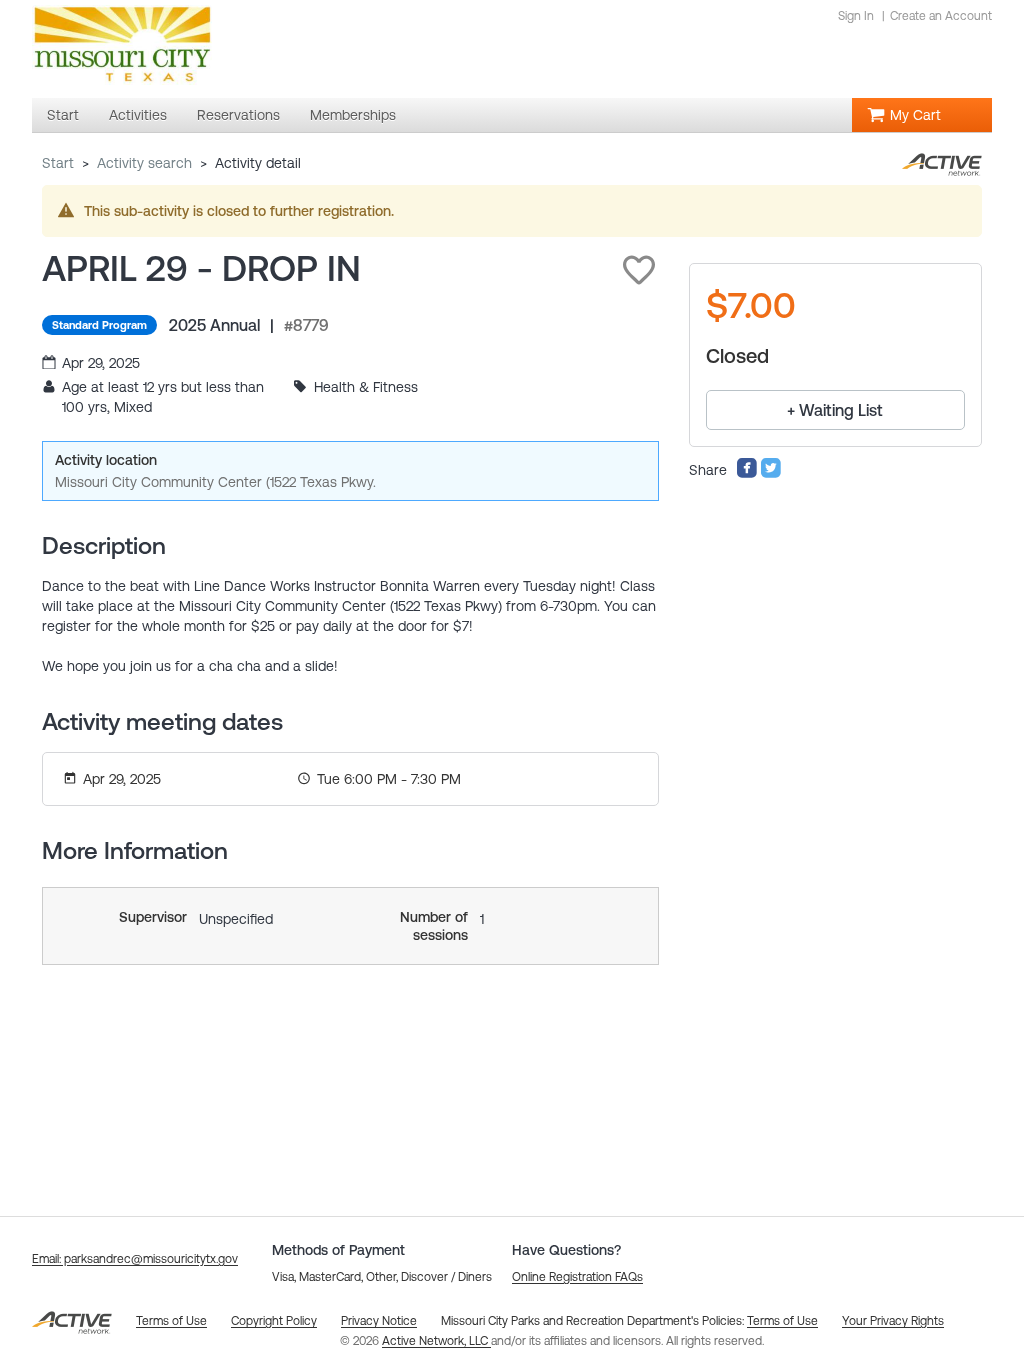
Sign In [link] (856, 16)
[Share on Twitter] (771, 474)
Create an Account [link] (941, 16)
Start (58, 163)
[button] (639, 270)
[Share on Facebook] (747, 474)
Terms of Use (782, 1321)
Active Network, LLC (436, 1341)
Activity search (144, 163)
